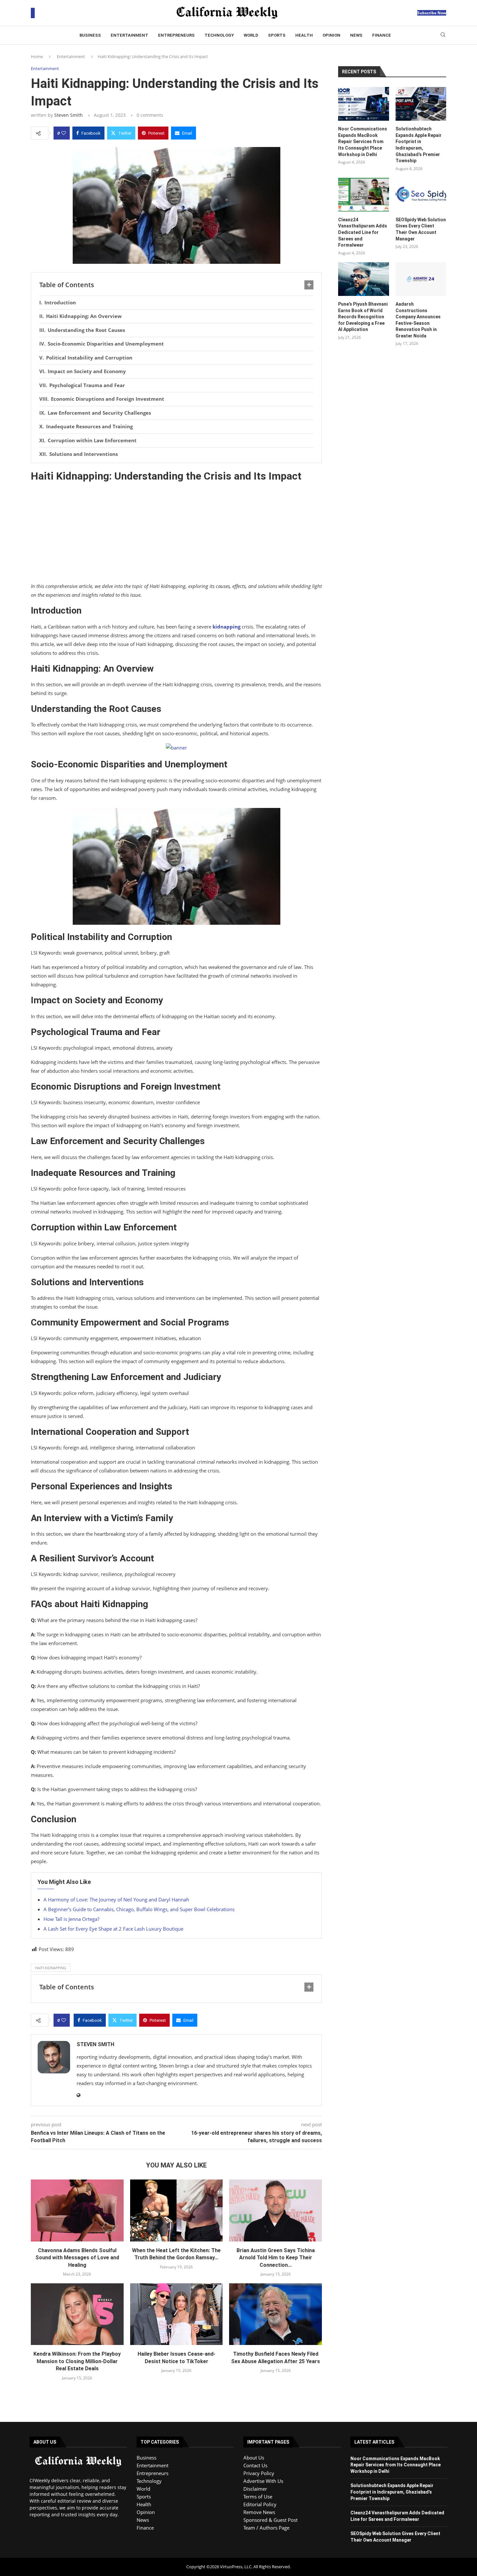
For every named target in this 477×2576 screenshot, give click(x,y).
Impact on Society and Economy (87, 371)
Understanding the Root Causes (86, 330)
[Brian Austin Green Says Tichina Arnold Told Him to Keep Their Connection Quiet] (275, 2210)
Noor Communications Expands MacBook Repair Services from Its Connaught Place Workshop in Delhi (363, 141)
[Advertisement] (176, 534)
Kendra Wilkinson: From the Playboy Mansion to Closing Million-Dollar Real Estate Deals (77, 2361)
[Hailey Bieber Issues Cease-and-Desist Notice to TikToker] (177, 2314)
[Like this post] (64, 133)
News (356, 35)
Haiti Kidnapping (51, 1968)
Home (37, 56)
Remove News (259, 2512)
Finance (382, 35)
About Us (254, 2458)
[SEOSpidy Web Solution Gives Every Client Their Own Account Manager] (421, 195)
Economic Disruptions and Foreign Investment (108, 399)
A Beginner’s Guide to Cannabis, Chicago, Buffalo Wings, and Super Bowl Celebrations (139, 1909)
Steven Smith (68, 115)
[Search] (443, 36)
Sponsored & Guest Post (270, 2520)
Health (304, 35)
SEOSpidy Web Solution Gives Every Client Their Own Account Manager (421, 229)
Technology (219, 35)
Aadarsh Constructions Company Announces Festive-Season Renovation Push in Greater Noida (418, 320)
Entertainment (129, 35)
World (251, 35)
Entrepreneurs (176, 35)
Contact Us (255, 2465)
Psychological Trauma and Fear (87, 385)
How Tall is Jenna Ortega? (71, 1919)
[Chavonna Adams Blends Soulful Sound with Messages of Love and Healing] (77, 2210)
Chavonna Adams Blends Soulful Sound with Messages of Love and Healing (77, 2258)
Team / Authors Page (266, 2528)
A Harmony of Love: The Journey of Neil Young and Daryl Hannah (116, 1899)
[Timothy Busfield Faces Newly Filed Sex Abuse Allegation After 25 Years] (275, 2314)
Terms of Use (258, 2497)
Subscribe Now (432, 13)
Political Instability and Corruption (89, 358)
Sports (277, 35)
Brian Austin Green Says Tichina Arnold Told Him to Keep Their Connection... (276, 2258)
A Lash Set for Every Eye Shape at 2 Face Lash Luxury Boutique (113, 1929)
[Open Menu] (33, 13)
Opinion (331, 35)
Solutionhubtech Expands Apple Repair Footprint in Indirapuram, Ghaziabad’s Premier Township (419, 145)
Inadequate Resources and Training (89, 426)
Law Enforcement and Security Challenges (99, 413)
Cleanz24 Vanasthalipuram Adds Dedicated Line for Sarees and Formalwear (363, 232)
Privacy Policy (259, 2473)
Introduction (60, 302)
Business (90, 35)
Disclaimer (255, 2489)
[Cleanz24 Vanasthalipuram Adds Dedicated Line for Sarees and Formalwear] (363, 195)
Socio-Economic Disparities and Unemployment (106, 344)
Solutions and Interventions (84, 454)
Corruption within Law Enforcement (92, 440)
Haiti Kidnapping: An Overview (84, 316)
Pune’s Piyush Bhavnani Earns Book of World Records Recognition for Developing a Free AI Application (363, 317)
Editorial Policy (260, 2504)
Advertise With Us (263, 2481)
